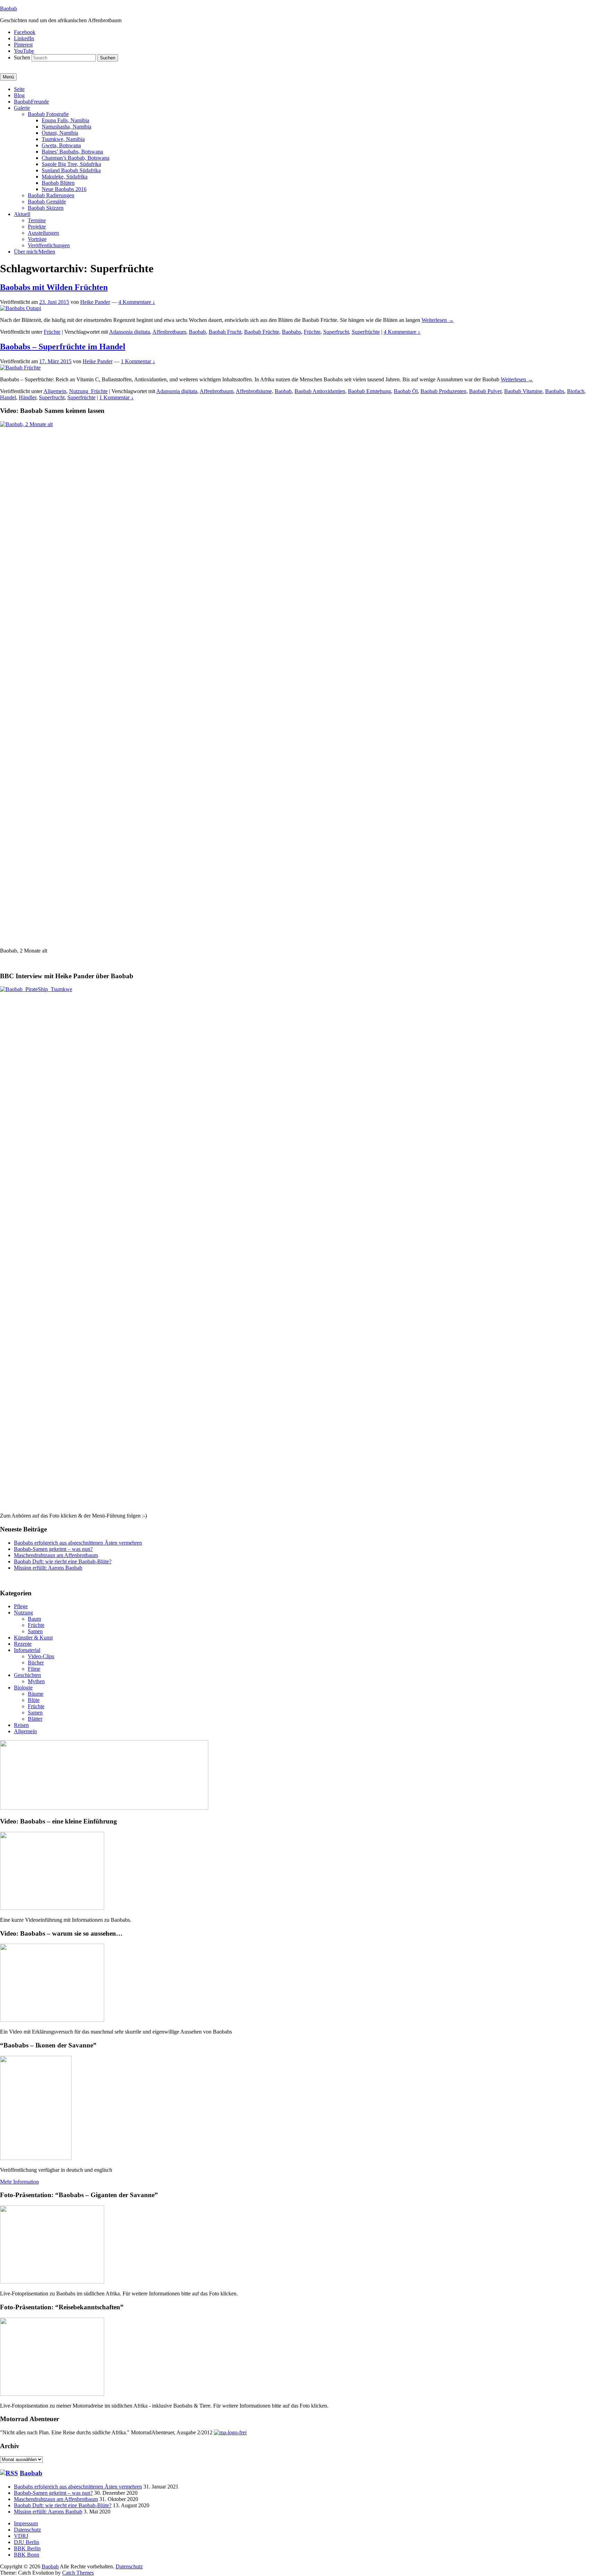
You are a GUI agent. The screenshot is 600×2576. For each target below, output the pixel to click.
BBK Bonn (27, 2555)
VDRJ (21, 2536)
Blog (19, 95)
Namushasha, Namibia (66, 127)
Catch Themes (78, 2573)
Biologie (23, 1688)
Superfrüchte (366, 332)
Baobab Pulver (485, 391)
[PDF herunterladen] (230, 2432)
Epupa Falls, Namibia (65, 120)
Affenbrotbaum (169, 332)
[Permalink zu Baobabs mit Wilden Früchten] (20, 308)
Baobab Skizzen (46, 208)
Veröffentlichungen (49, 245)
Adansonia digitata (130, 332)
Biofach (576, 391)
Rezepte (23, 1644)
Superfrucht (336, 332)
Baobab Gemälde (47, 202)
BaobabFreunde (31, 102)
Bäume (36, 1694)
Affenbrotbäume (254, 391)
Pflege (21, 1606)
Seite (19, 89)
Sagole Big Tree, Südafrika (71, 164)
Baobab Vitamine (523, 391)
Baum (34, 1619)
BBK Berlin (27, 2548)
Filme (34, 1669)
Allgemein (55, 391)
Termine (37, 220)
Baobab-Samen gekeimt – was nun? (53, 1549)
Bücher (36, 1663)
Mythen (36, 1681)
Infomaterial (27, 1650)
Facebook (25, 32)
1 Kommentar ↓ (138, 361)
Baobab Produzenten (443, 391)
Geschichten (27, 1675)
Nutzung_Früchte (88, 391)
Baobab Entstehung (369, 391)
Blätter (35, 1719)
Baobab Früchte (262, 332)
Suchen (22, 57)
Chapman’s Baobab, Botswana (76, 158)
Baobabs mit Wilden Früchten (54, 287)
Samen (35, 1631)
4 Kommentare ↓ (137, 302)
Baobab (9, 9)
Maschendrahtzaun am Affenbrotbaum (56, 1555)
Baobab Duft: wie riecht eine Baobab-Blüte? (63, 1561)
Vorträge (37, 239)
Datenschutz (27, 2530)
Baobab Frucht (225, 332)
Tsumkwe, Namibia (63, 139)
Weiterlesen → (438, 320)
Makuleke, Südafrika (65, 177)
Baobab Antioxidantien (320, 391)
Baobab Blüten (58, 183)
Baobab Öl (406, 391)
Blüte (34, 1700)
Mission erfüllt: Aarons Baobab (48, 1568)
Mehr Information (19, 2182)
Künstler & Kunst (33, 1638)
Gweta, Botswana (61, 145)
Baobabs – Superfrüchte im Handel (63, 347)
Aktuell (22, 214)
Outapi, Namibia (60, 133)
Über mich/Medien (35, 252)
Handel (8, 397)
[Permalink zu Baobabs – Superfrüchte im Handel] (20, 368)
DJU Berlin (27, 2542)
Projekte (37, 227)
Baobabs (291, 332)
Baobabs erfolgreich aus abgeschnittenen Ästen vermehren (78, 1543)
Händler (27, 397)
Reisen (21, 1725)
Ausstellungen (43, 233)
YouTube (24, 51)
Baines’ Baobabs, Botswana (72, 152)
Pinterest (23, 45)
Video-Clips (41, 1656)
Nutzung (23, 1613)
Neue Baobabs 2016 (64, 189)
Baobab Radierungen (51, 195)
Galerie (22, 108)
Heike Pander (95, 302)
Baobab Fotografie (48, 114)
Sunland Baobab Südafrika (71, 170)
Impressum (26, 2523)
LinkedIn (24, 38)
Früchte (52, 332)
